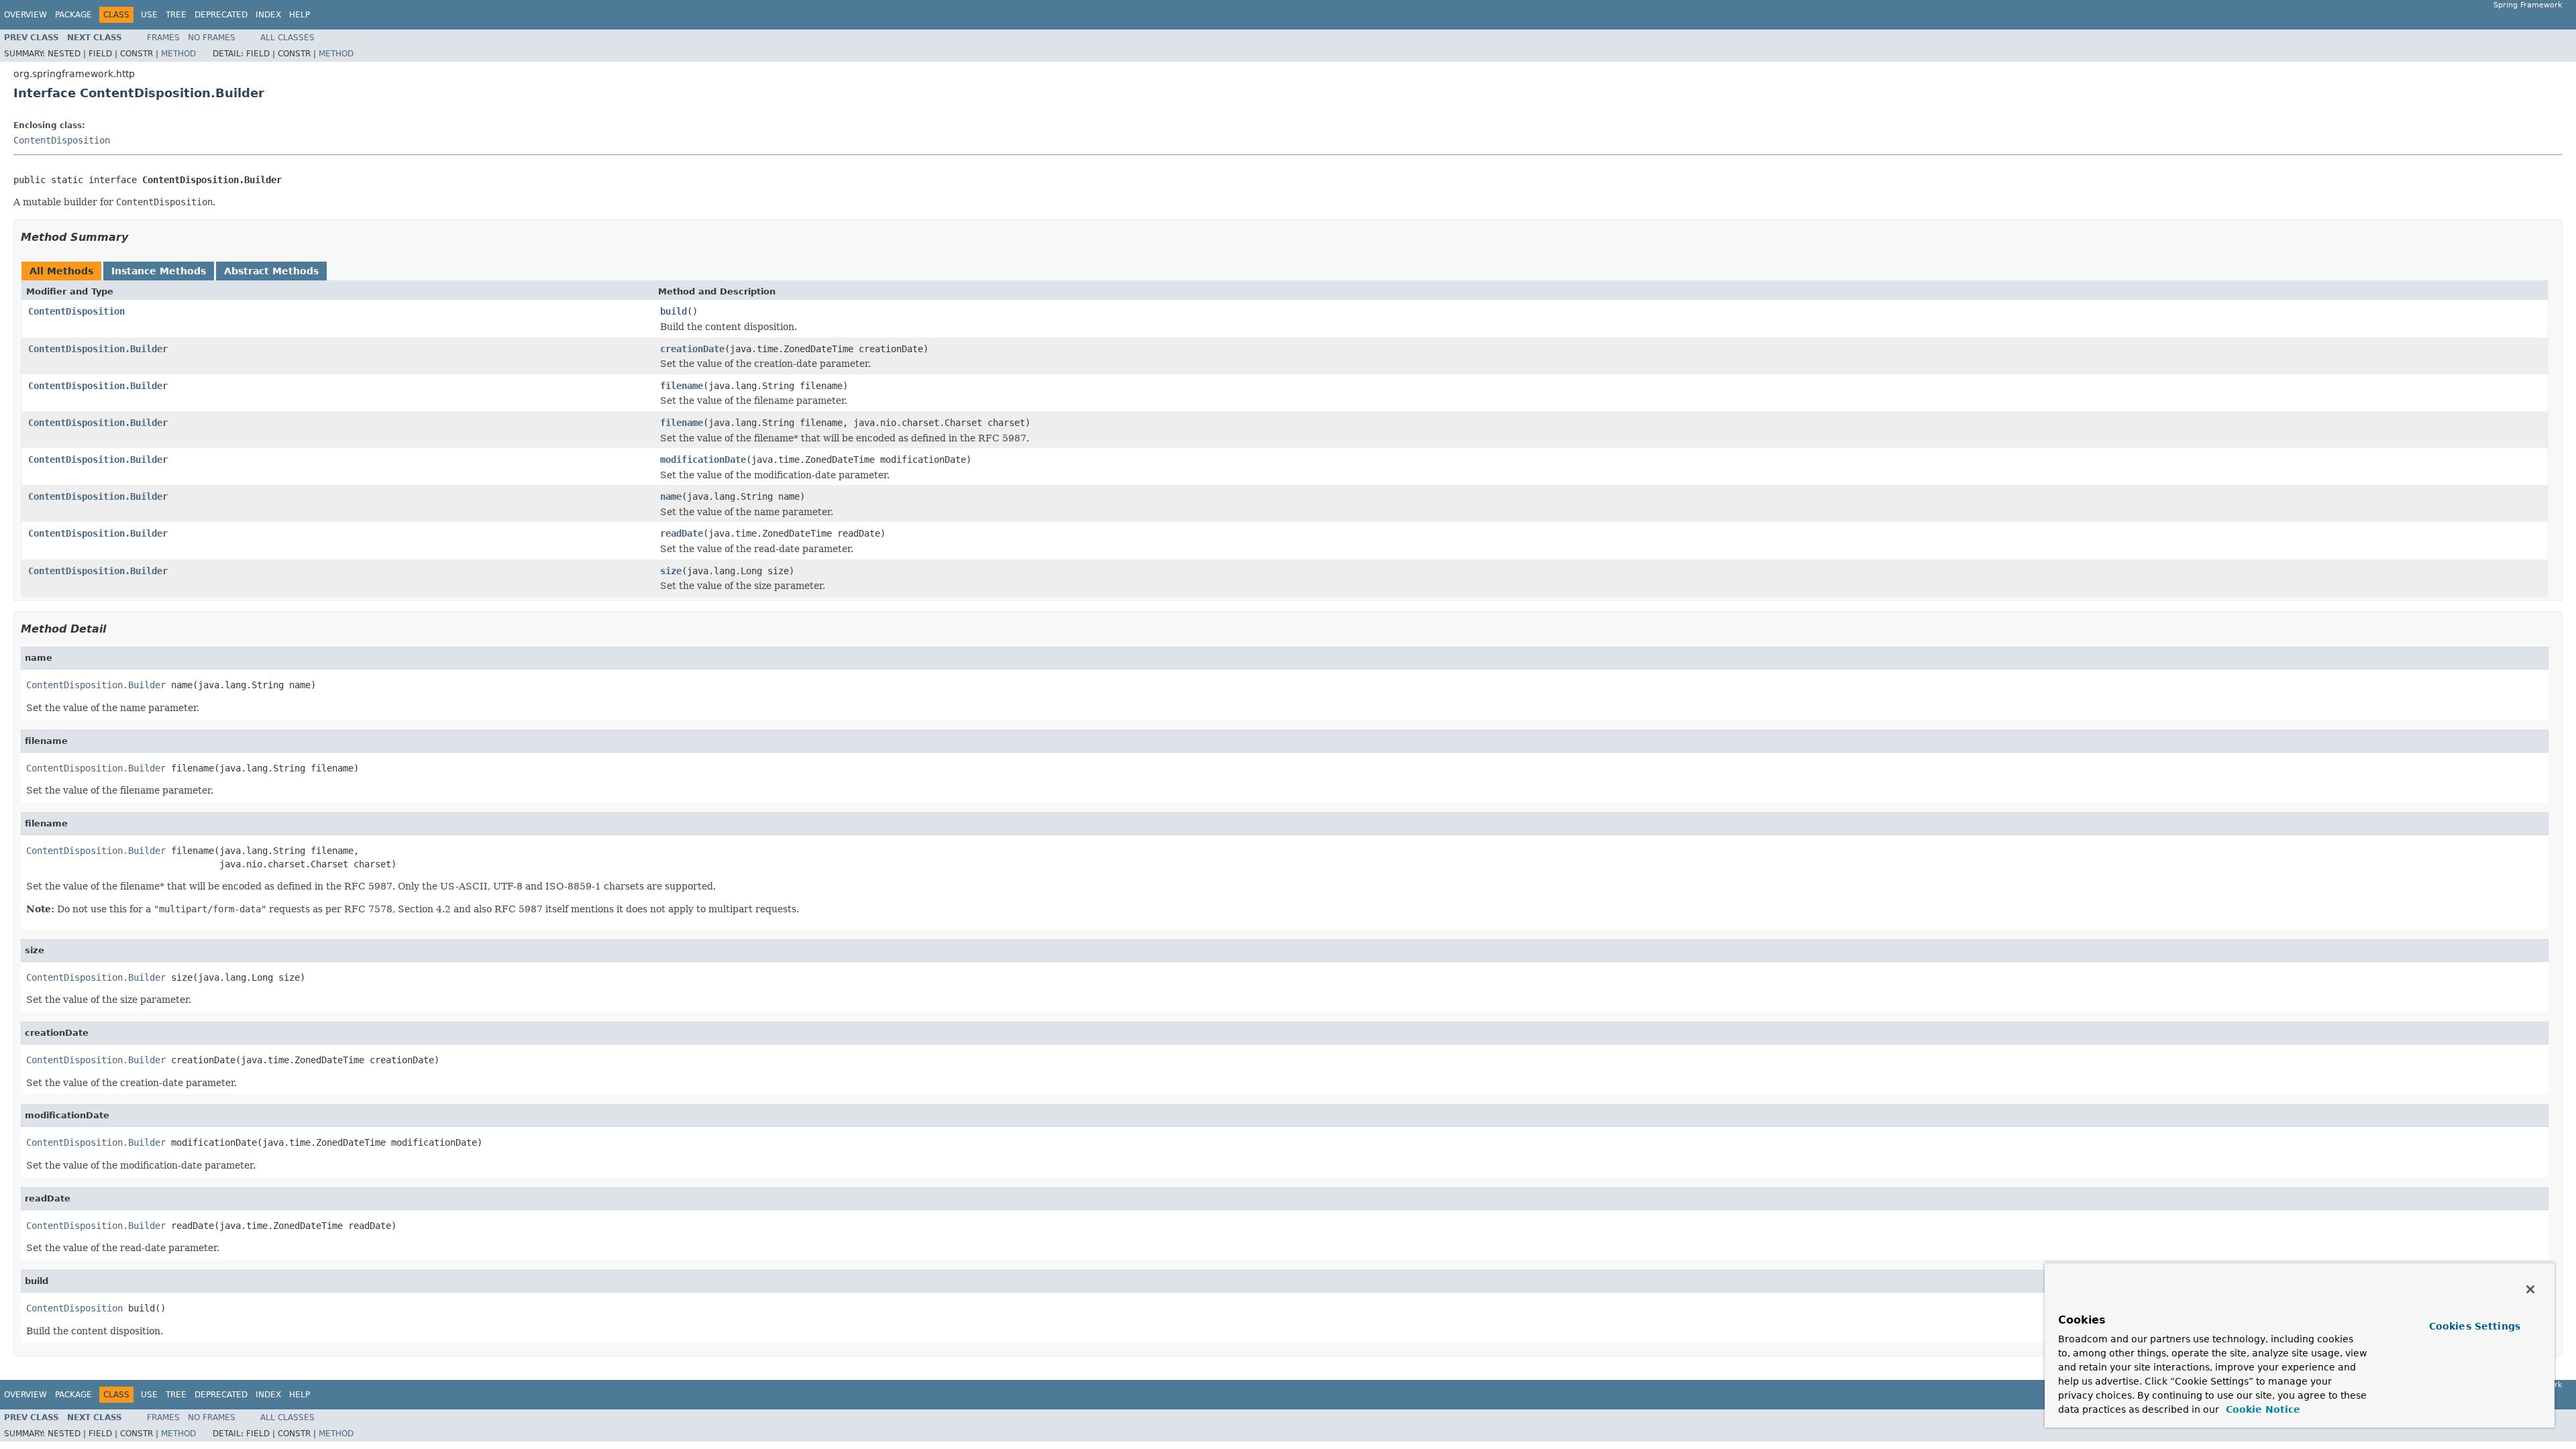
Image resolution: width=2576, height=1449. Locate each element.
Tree (176, 15)
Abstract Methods (271, 271)
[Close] (2530, 1289)
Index (268, 15)
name (671, 496)
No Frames (212, 38)
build (674, 311)
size (671, 571)
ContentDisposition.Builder (98, 349)
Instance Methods (159, 271)
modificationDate (703, 460)
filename (682, 386)
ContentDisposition (62, 140)
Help (300, 15)
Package (73, 15)
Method (178, 54)
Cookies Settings (2475, 1326)
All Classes (287, 38)
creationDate (692, 349)
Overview (25, 15)
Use (149, 15)
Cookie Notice (2261, 1409)
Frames (163, 38)
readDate (682, 533)
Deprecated (221, 15)
